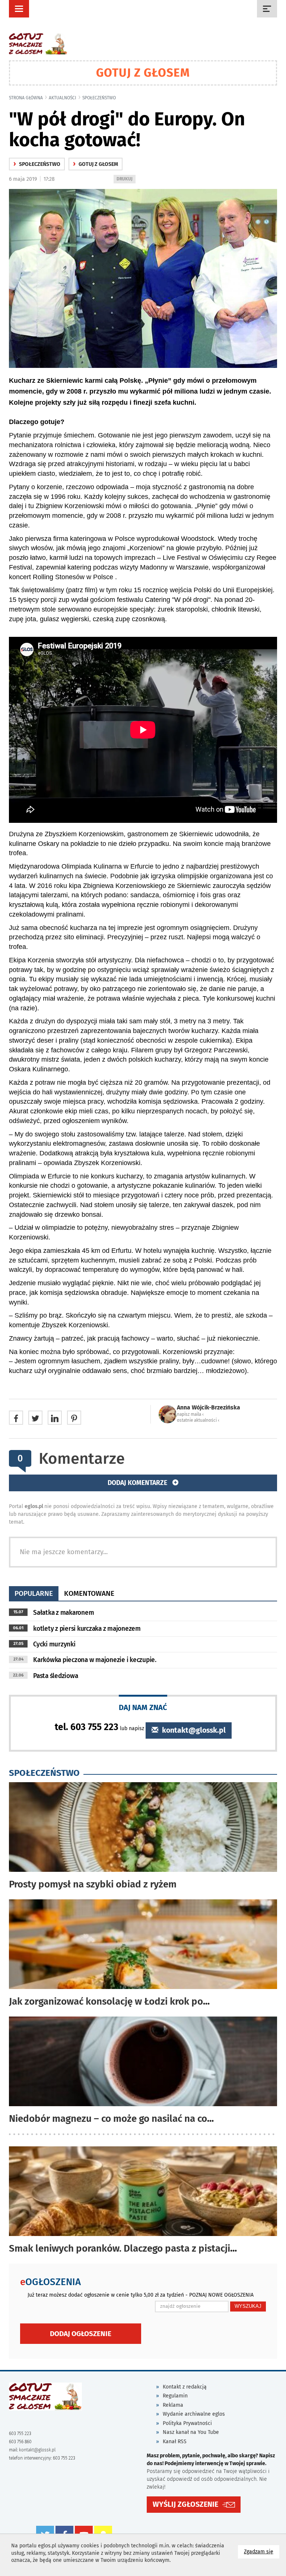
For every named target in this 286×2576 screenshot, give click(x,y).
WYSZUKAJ (248, 2306)
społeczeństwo (99, 98)
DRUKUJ (126, 180)
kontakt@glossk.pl (193, 1730)
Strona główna (26, 98)
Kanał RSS (175, 2442)
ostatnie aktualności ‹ (198, 1420)
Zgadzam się (262, 2551)
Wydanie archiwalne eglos (194, 2414)
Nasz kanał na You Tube (191, 2432)
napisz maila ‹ (190, 1414)
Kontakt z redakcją (185, 2387)
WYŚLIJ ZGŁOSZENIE (185, 2504)
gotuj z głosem (96, 164)
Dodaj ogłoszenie (81, 2334)
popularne (34, 1593)
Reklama (173, 2405)
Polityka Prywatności (187, 2423)
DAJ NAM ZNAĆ (143, 1707)
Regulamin (175, 2396)
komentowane (89, 1593)
